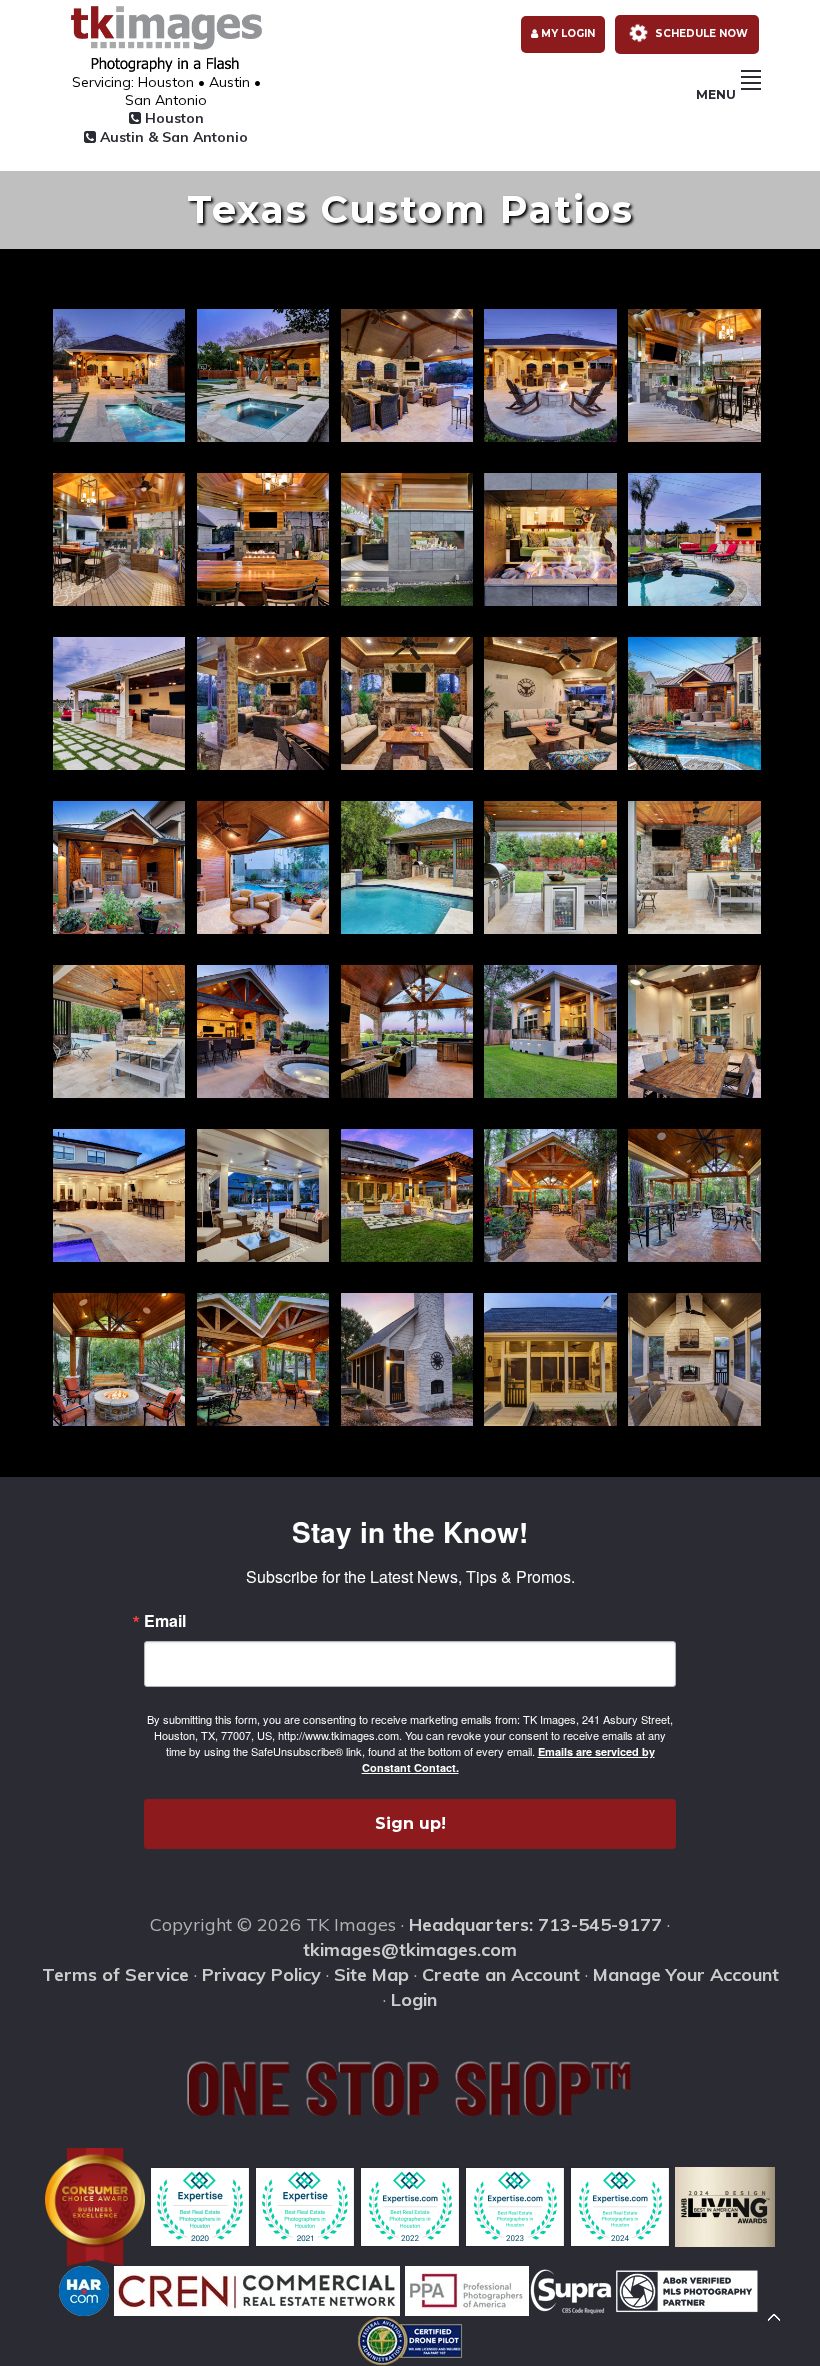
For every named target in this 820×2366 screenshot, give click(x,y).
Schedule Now (700, 33)
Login (414, 1999)
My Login (566, 33)
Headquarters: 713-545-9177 (535, 1924)
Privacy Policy (261, 1974)
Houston (172, 118)
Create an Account (501, 1974)
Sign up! (410, 1823)
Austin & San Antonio (172, 137)
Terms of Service (115, 1974)
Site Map (371, 1974)
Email (165, 1621)
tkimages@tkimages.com (410, 1949)
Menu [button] (716, 94)
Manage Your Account (686, 1974)
